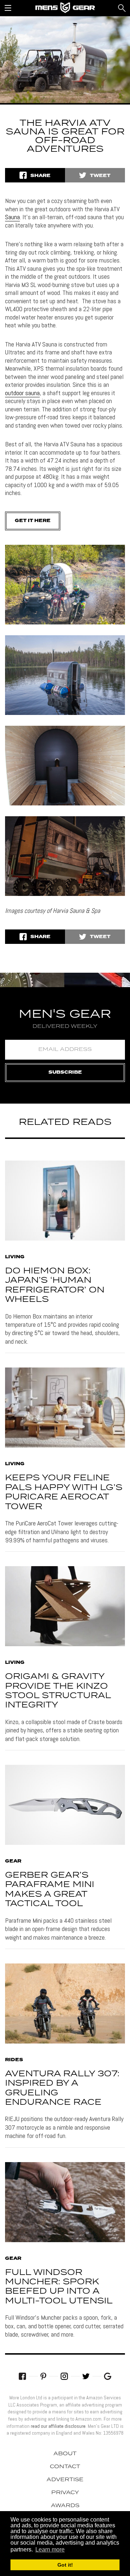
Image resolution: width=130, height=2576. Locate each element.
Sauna (12, 217)
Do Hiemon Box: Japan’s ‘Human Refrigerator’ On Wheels (55, 1285)
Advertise (65, 2480)
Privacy (65, 2493)
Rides (14, 2060)
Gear (13, 1861)
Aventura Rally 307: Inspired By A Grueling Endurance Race (62, 2088)
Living (15, 1257)
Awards (65, 2506)
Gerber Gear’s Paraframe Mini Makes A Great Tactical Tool (50, 1890)
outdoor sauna (22, 393)
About (65, 2454)
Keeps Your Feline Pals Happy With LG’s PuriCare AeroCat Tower (64, 1492)
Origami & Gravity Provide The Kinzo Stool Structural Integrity (58, 1691)
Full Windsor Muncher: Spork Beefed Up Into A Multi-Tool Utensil (59, 2287)
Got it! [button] (65, 2565)
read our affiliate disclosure (58, 2426)
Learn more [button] (50, 2550)
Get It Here (33, 521)
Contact (65, 2467)
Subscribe (65, 1072)
